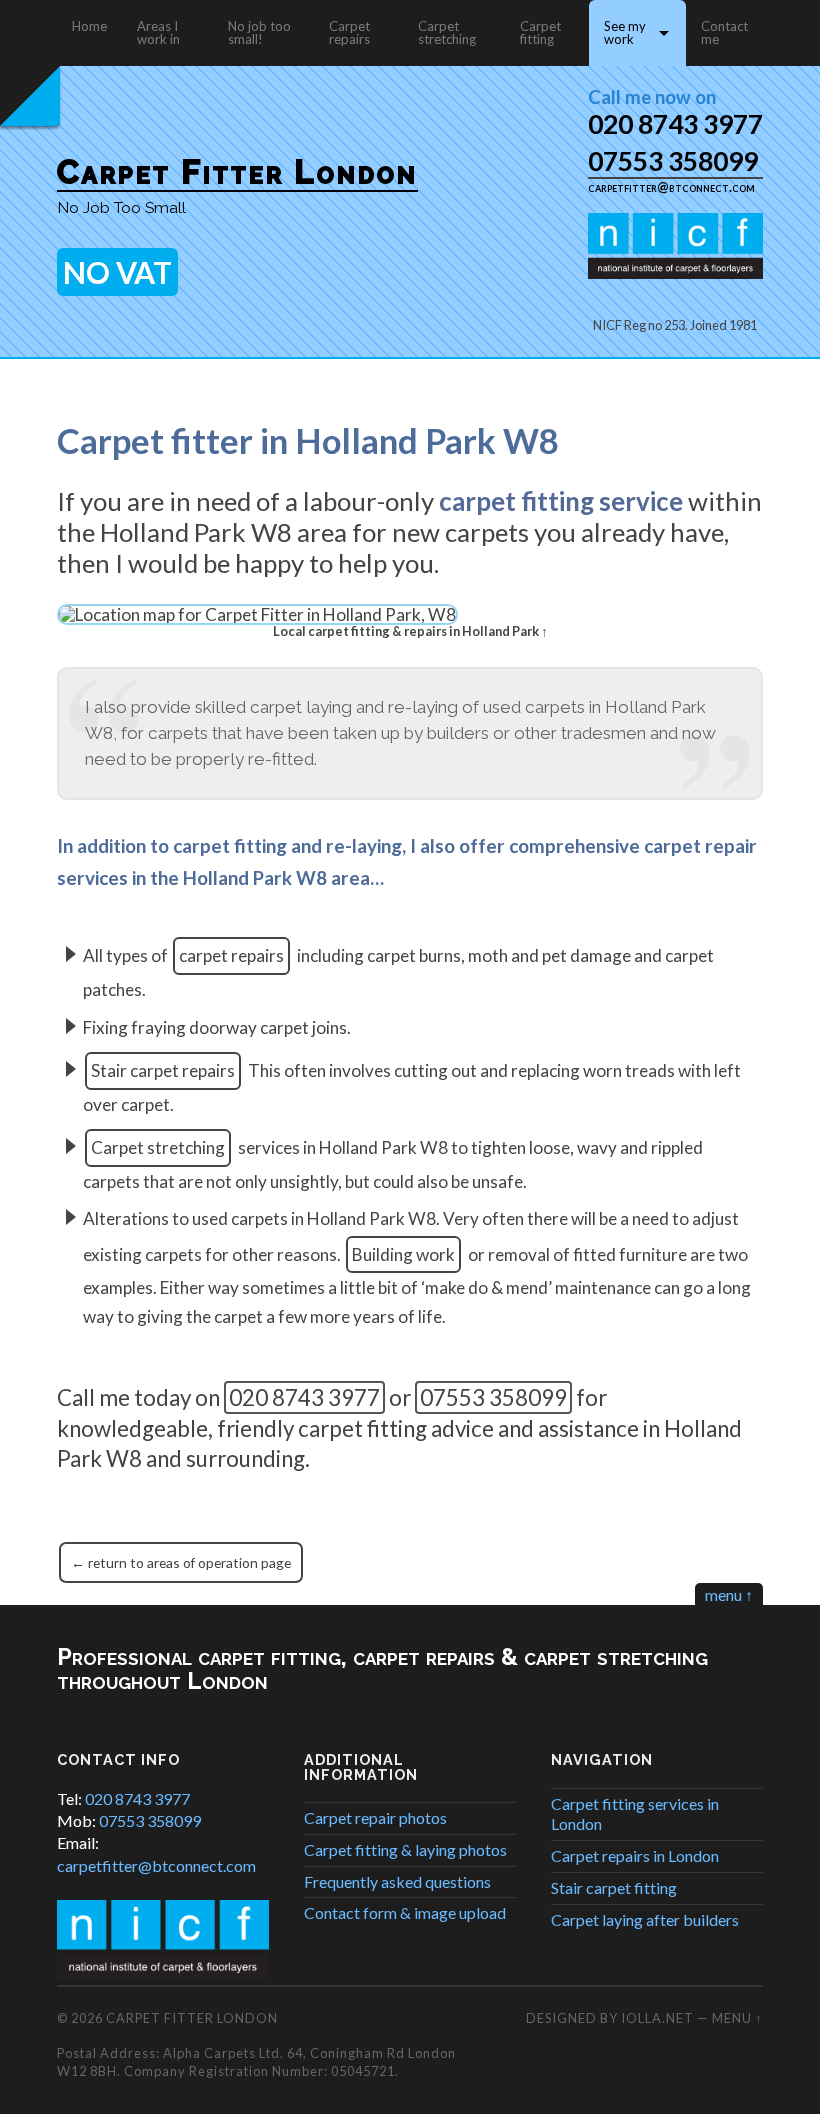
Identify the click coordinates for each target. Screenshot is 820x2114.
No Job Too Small (121, 207)
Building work (403, 1254)
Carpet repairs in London (635, 1855)
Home (89, 26)
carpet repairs (231, 955)
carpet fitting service (561, 501)
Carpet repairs (349, 32)
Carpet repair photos (375, 1817)
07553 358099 (673, 161)
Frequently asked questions (397, 1881)
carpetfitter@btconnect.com (671, 187)
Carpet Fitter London (237, 171)
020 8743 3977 (675, 124)
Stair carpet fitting (614, 1887)
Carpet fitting (540, 32)
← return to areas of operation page (181, 1562)
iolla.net (657, 2018)
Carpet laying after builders (645, 1919)
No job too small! (259, 32)
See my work (625, 32)
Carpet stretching (447, 32)
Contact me (724, 32)
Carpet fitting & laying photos (405, 1849)
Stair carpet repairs (163, 1070)
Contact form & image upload (405, 1912)
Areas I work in (158, 32)
